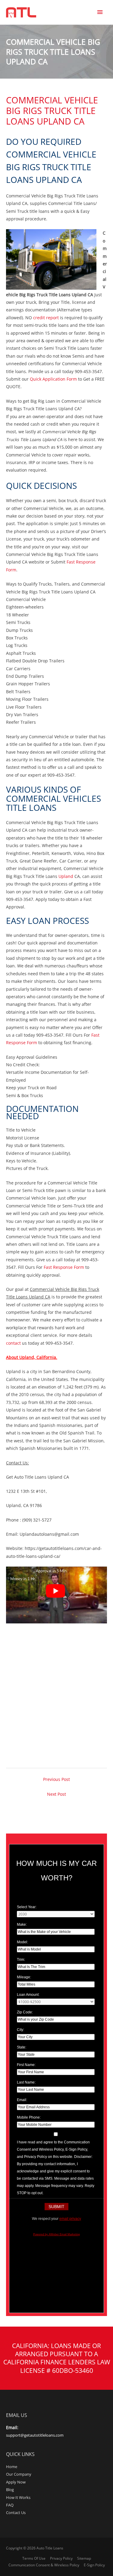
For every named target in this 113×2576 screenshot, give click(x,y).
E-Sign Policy (94, 2565)
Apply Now (16, 2482)
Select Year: (27, 1907)
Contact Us (16, 2513)
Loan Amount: (28, 1995)
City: (20, 2030)
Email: (22, 2100)
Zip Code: (25, 2012)
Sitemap (84, 2558)
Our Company (19, 2474)
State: (22, 2047)
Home (12, 2467)
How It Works (18, 2497)
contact (13, 1343)
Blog (10, 2490)
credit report (45, 318)
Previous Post (56, 1779)
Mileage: (24, 1977)
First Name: (26, 2065)
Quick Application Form (53, 379)
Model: (22, 1942)
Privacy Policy (61, 2558)
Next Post (56, 1794)
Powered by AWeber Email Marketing (56, 2234)
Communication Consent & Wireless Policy (44, 2565)
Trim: (21, 1960)
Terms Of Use (34, 2558)
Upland (66, 876)
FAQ (10, 2505)
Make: (22, 1925)
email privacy (70, 2219)
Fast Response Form (64, 1267)
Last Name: (26, 2082)
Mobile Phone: (29, 2117)
